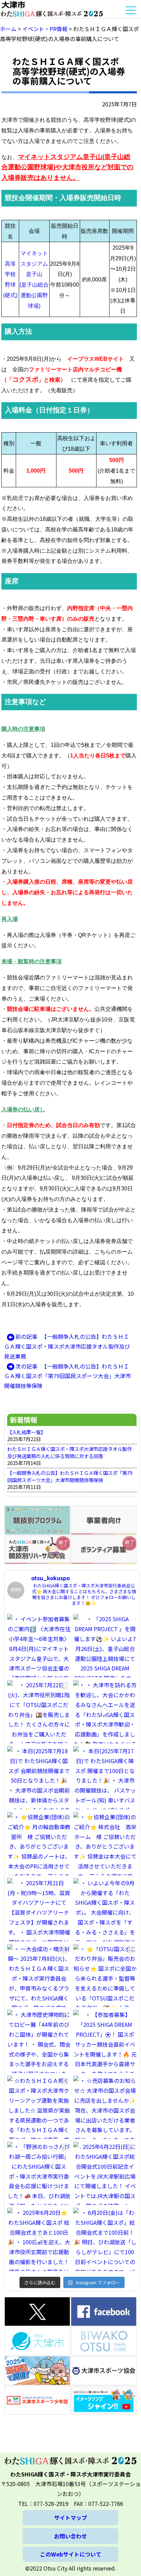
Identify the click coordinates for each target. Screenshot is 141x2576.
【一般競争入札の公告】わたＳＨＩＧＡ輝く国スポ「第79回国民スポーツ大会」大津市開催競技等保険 (70, 1476)
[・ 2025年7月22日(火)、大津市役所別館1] (39, 1712)
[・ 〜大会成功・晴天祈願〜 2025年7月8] (39, 1976)
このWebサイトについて (71, 2554)
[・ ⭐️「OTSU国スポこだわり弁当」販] (105, 1976)
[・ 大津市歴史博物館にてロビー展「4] (39, 2041)
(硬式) (10, 295)
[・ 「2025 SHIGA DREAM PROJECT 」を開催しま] (105, 1646)
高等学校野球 (10, 274)
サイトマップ (70, 2518)
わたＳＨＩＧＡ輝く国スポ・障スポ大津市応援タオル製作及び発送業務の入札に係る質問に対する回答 (69, 1452)
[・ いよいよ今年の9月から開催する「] (105, 1910)
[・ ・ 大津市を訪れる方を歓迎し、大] (105, 1712)
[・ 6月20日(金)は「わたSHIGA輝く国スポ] (105, 2239)
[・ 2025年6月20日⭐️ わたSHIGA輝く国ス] (39, 2239)
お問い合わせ (70, 2536)
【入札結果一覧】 (26, 1432)
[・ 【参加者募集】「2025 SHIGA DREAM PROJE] (105, 2041)
